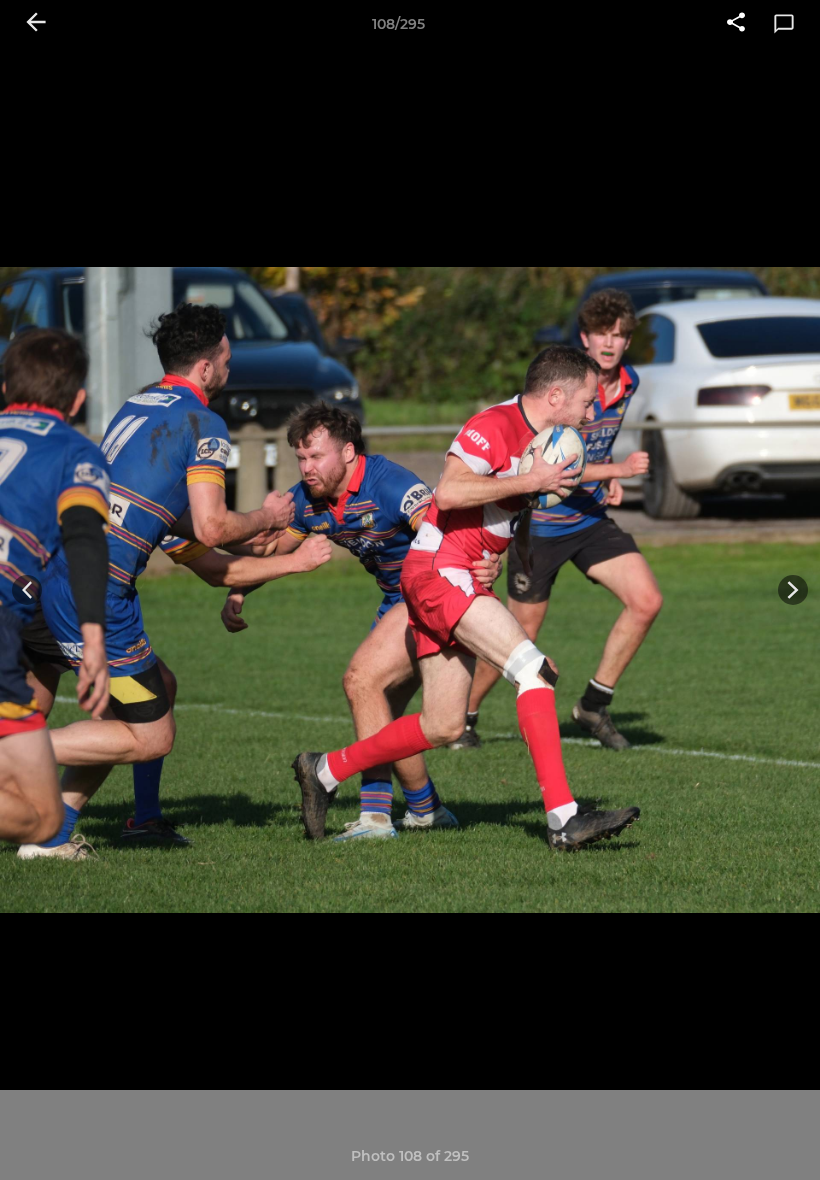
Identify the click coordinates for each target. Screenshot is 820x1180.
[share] (736, 24)
